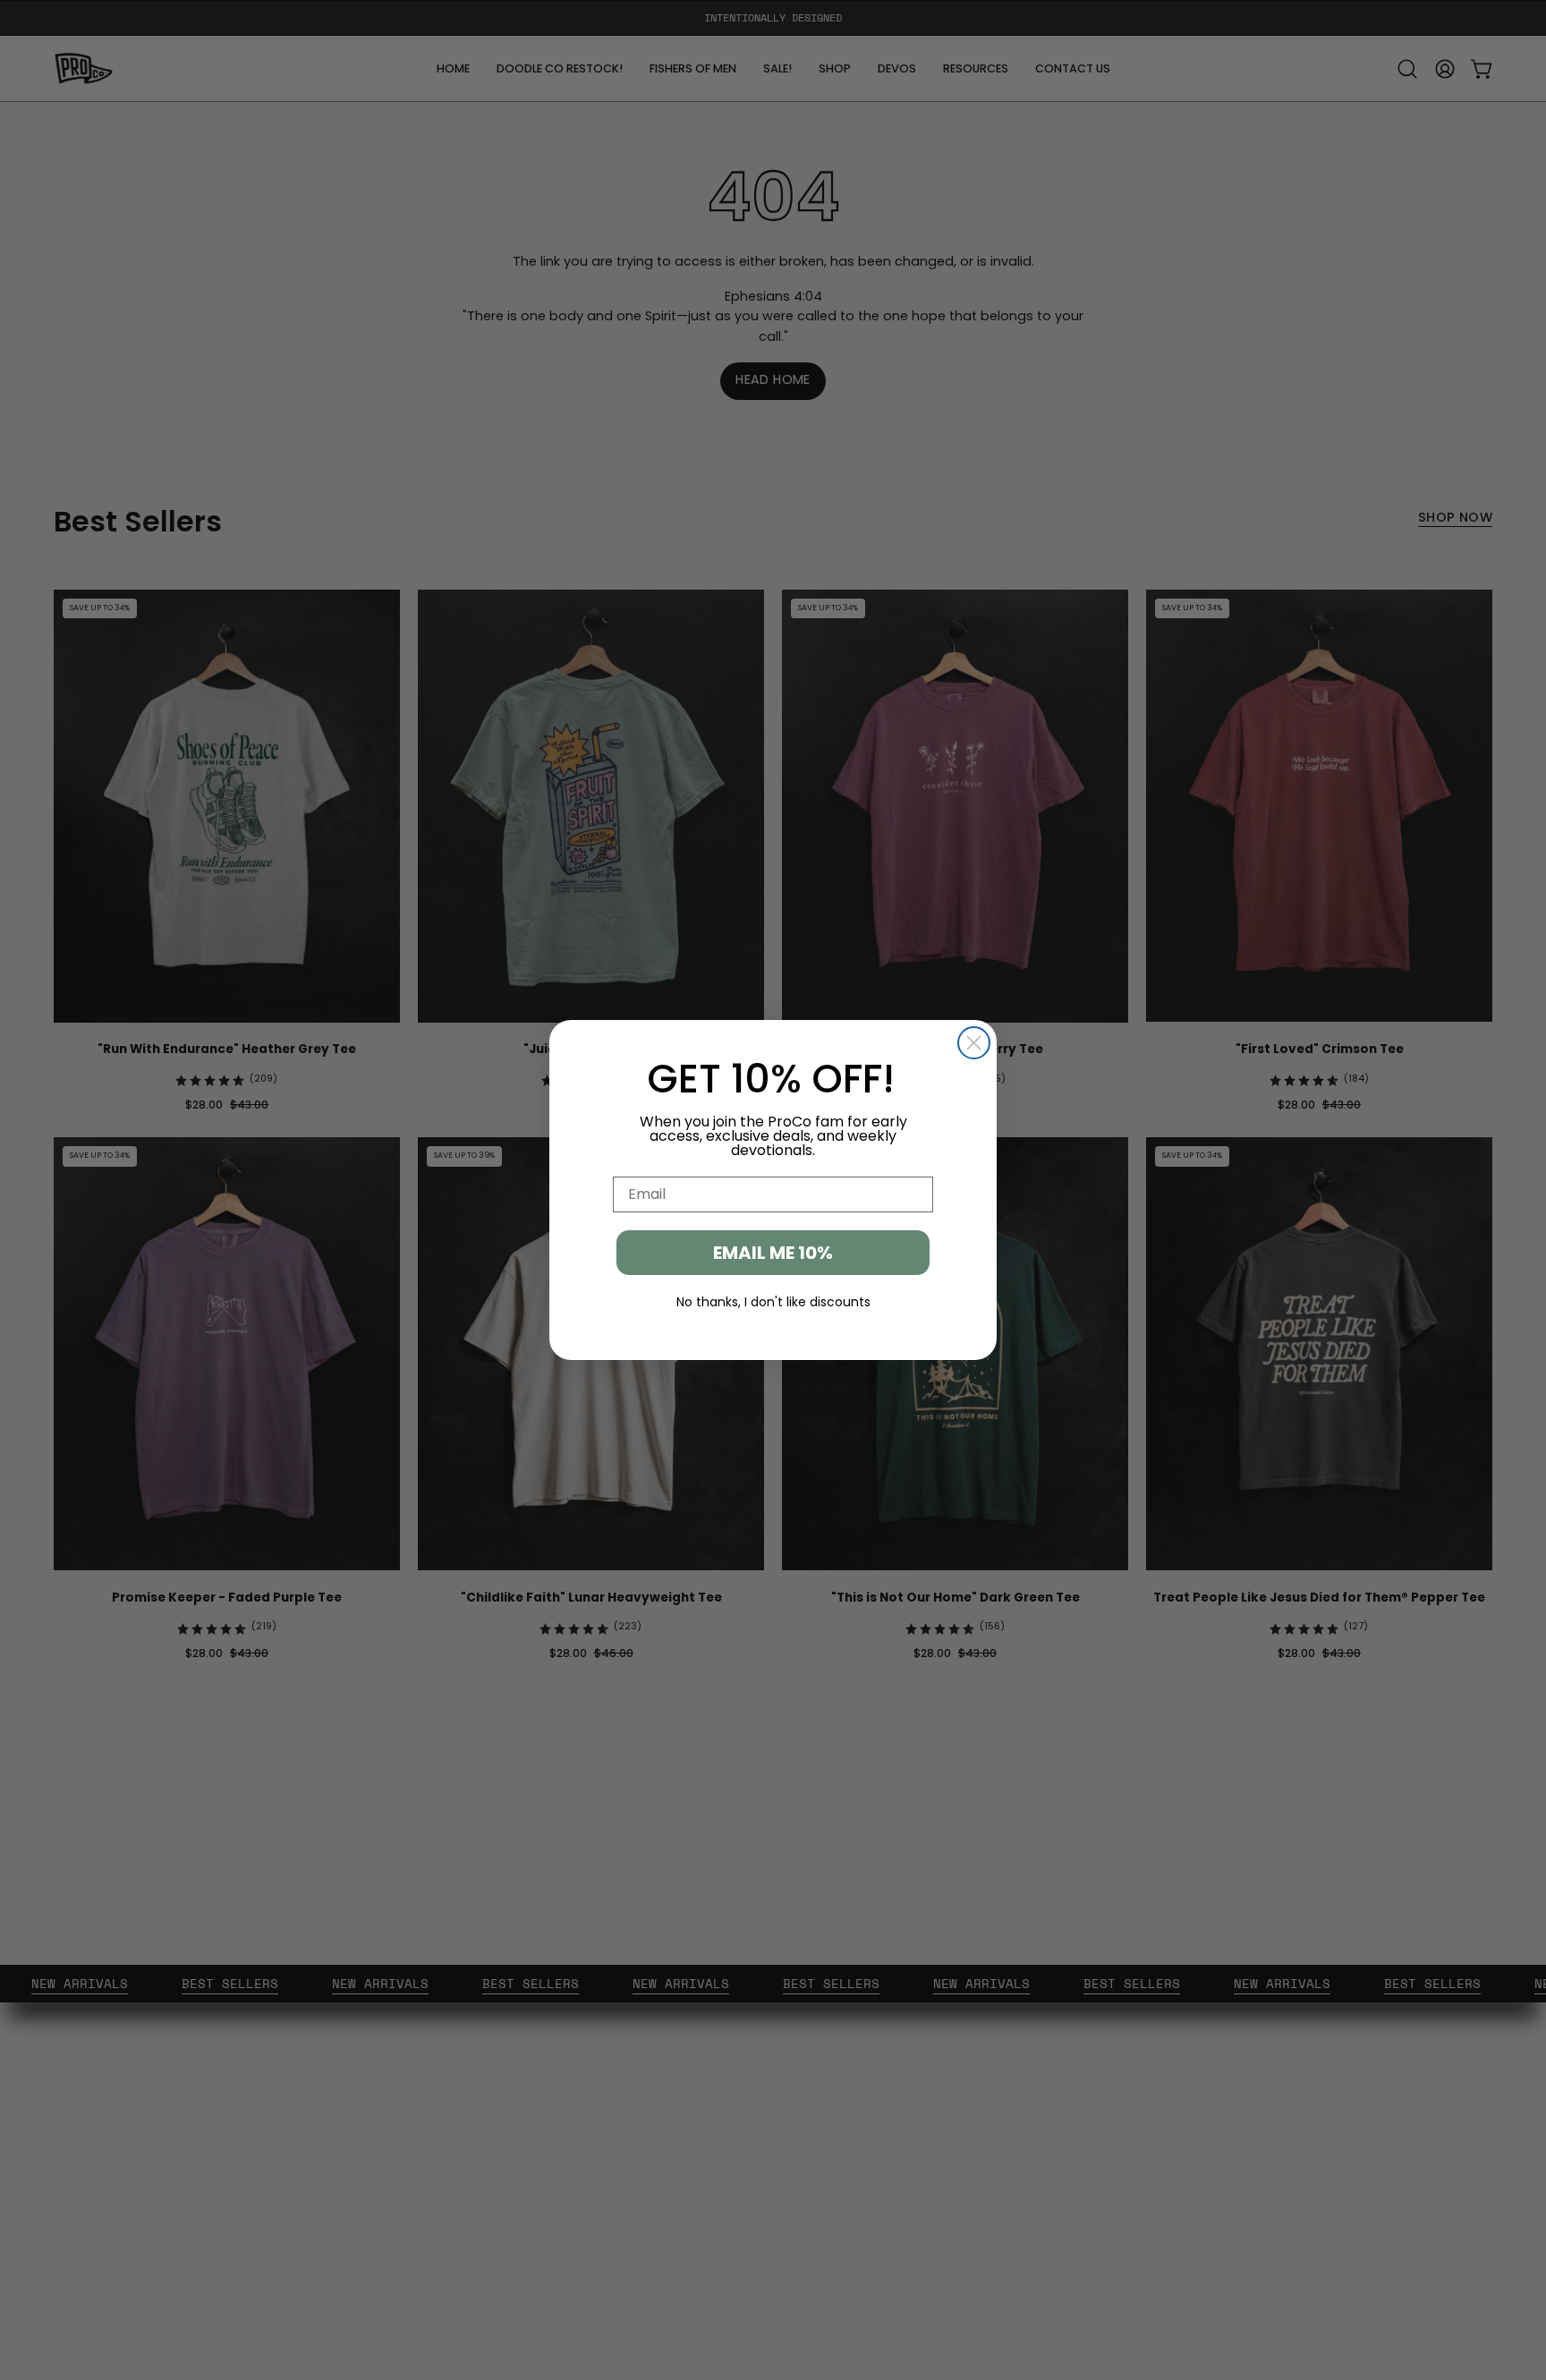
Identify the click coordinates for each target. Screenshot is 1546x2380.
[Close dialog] (974, 1043)
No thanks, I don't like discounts (773, 1302)
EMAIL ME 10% (773, 1253)
